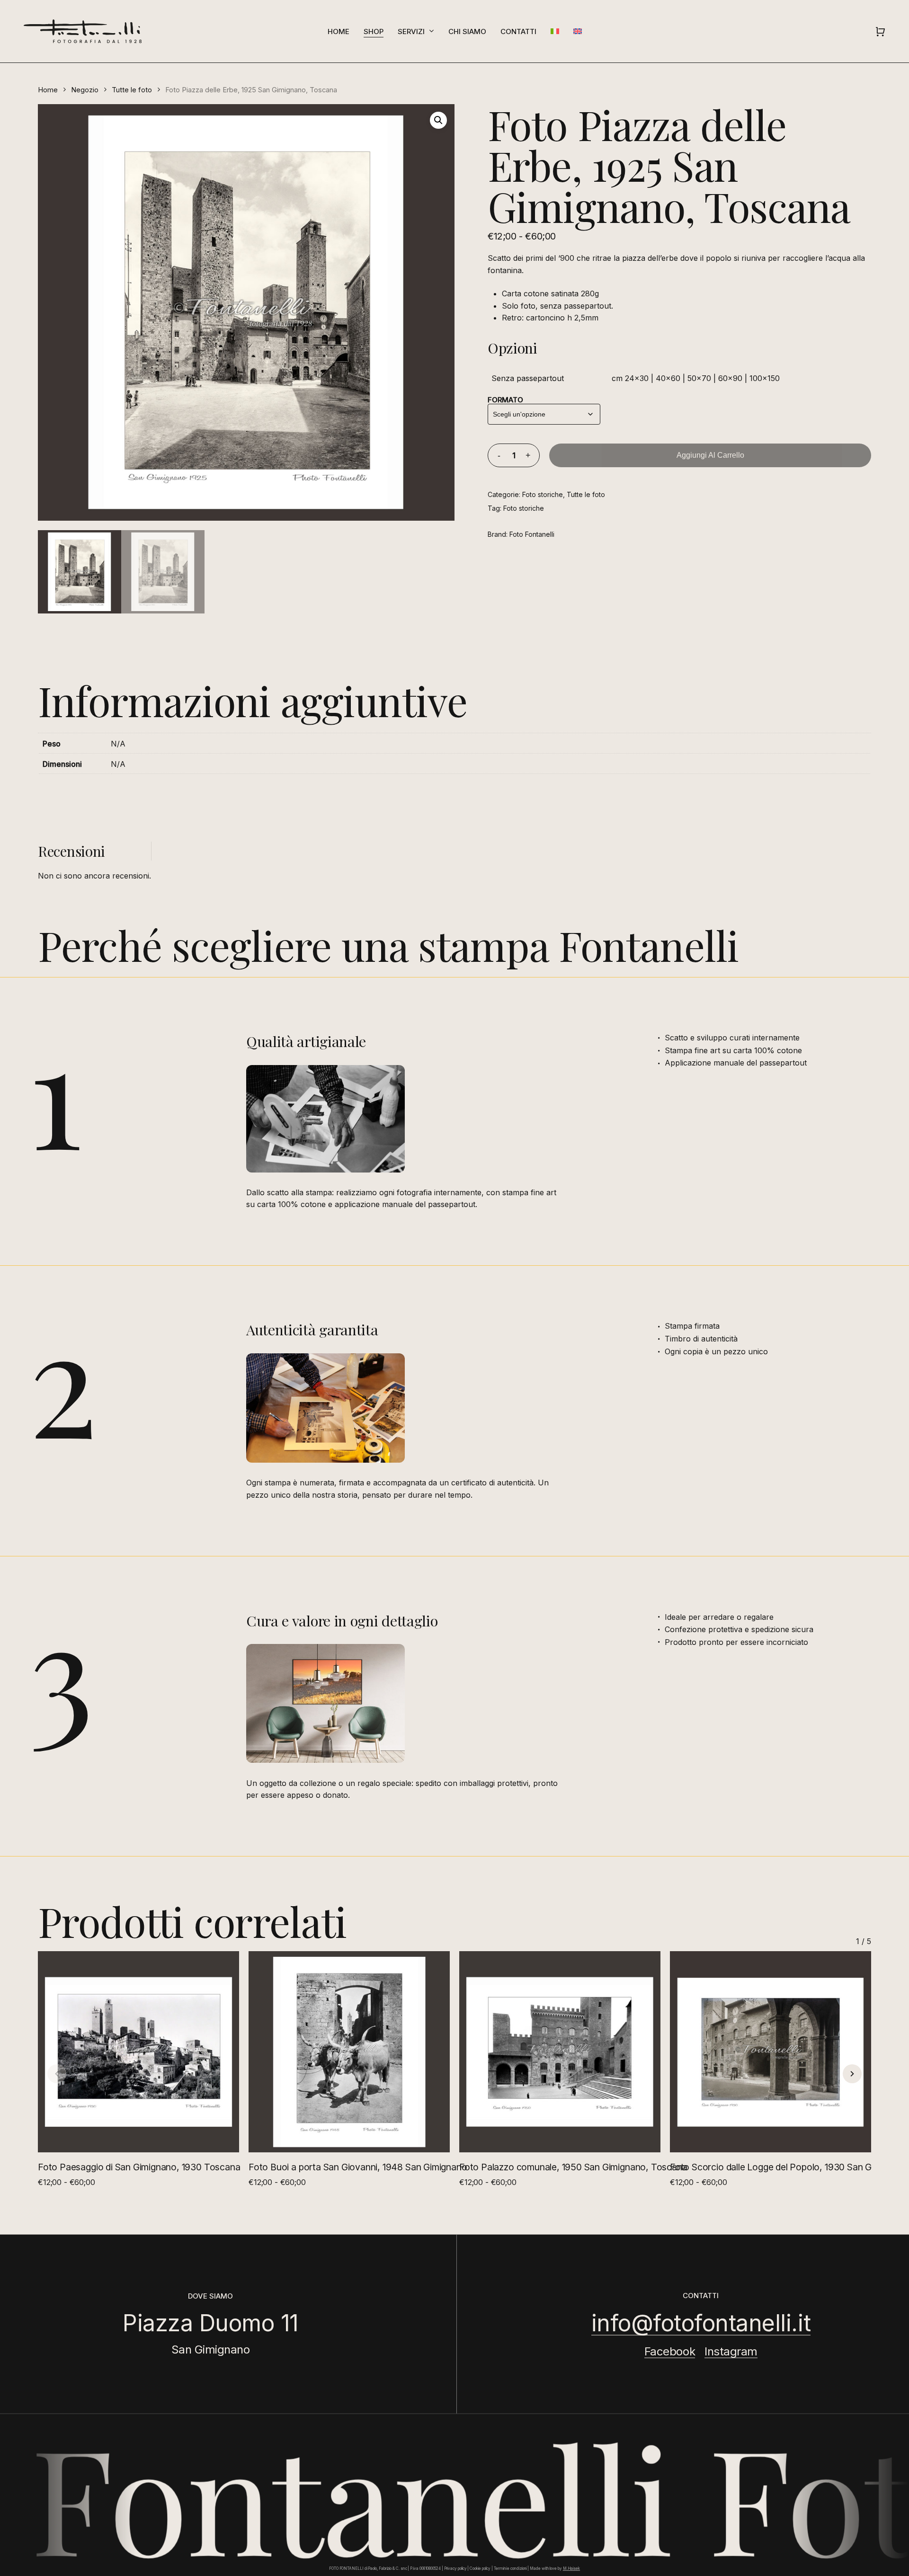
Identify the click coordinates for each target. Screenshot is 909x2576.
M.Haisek (571, 2568)
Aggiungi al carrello (710, 455)
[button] (438, 120)
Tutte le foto (132, 90)
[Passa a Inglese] (578, 31)
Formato (505, 400)
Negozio (85, 90)
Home (48, 90)
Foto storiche (543, 494)
